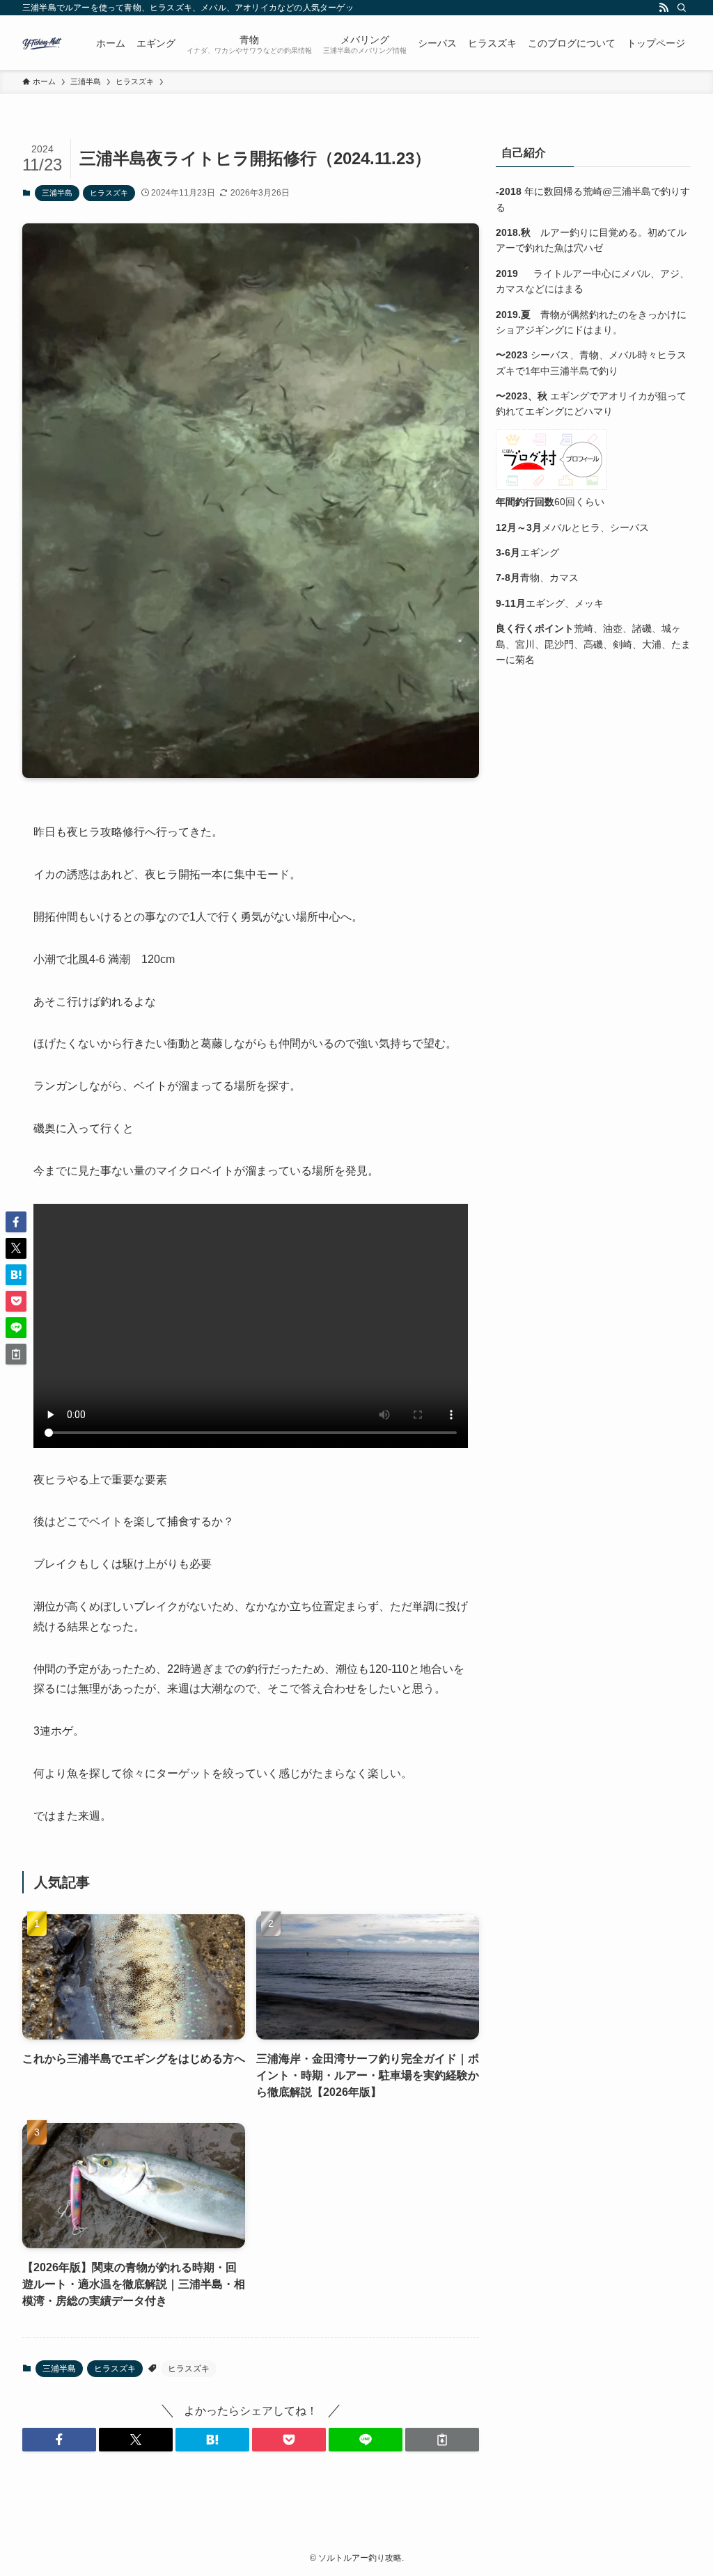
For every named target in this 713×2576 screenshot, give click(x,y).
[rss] (664, 8)
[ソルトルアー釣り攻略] (42, 43)
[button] (59, 2440)
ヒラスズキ (109, 193)
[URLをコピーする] (442, 2440)
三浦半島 (57, 193)
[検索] (682, 8)
